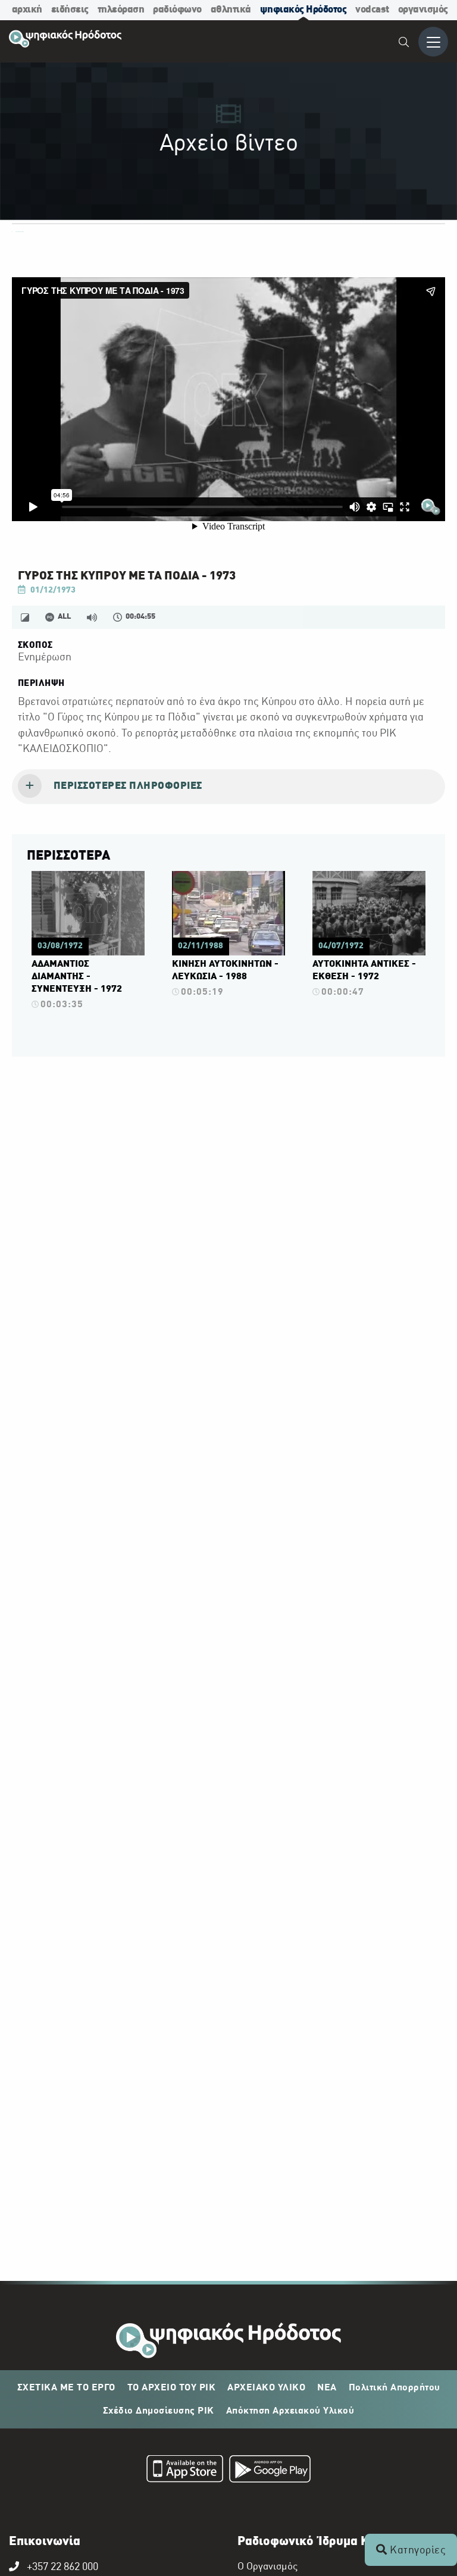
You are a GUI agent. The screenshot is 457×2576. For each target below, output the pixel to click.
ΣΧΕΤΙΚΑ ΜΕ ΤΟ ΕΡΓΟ (66, 2388)
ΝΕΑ (327, 2388)
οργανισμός (423, 10)
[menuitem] (404, 44)
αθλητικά (231, 10)
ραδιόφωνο (177, 10)
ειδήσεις (70, 10)
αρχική (27, 10)
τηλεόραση (121, 10)
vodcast (372, 10)
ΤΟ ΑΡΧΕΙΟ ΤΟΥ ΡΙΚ (172, 2388)
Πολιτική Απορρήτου (395, 2388)
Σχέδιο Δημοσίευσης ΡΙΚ (159, 2411)
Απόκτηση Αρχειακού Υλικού (290, 2411)
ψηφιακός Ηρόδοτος (303, 10)
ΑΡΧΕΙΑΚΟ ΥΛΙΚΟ (266, 2388)
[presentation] (228, 787)
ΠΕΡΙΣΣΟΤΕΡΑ (68, 856)
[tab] (228, 787)
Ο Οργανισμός (267, 2567)
